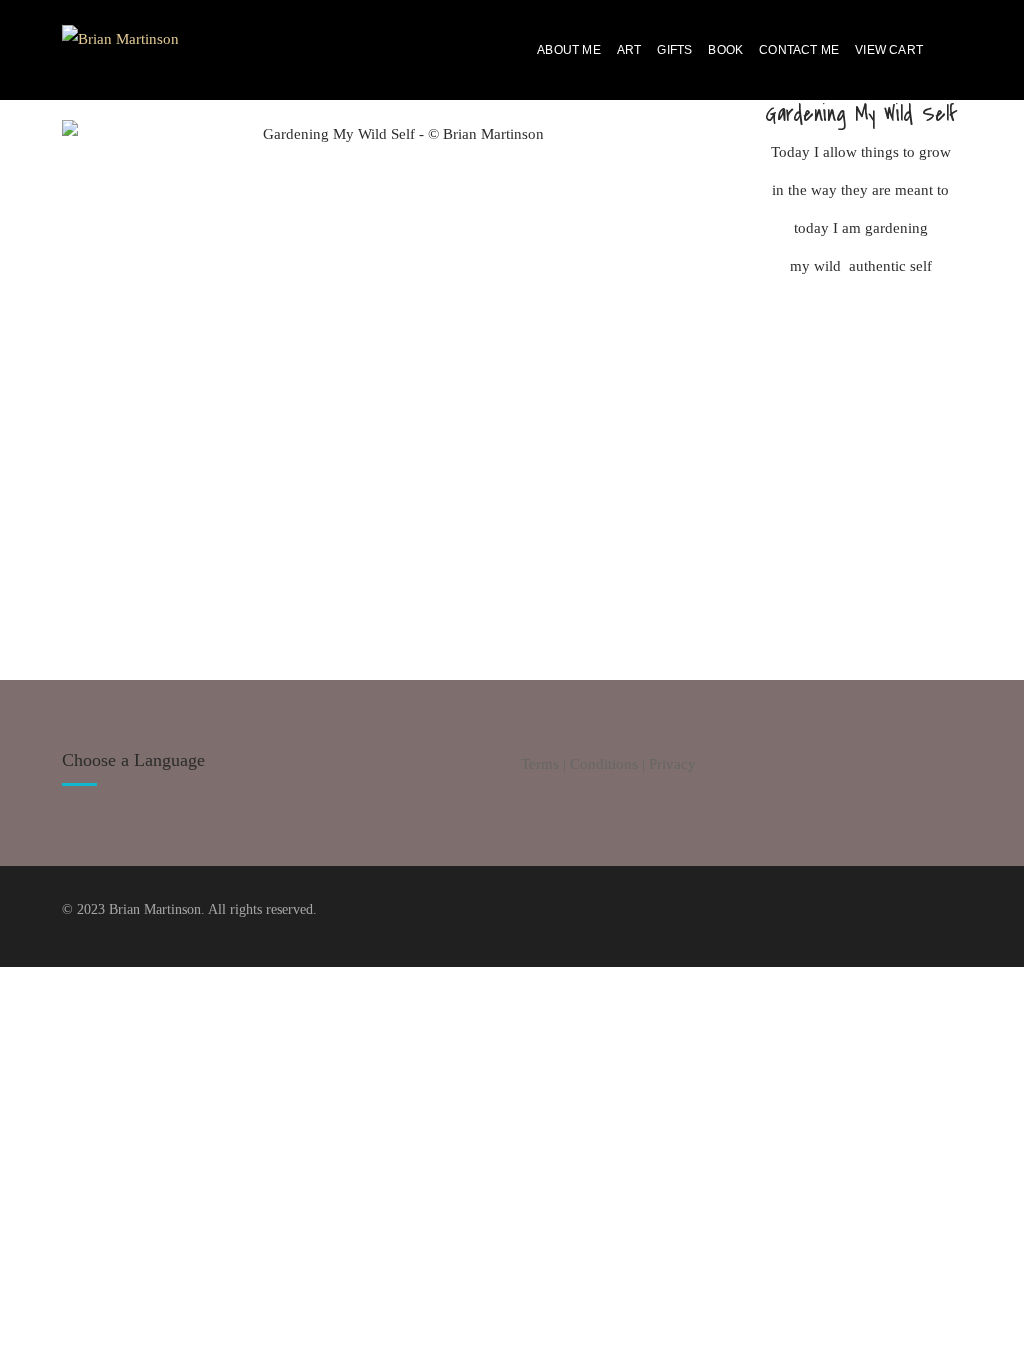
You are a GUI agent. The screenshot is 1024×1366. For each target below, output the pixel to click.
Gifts (674, 50)
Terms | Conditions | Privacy (608, 764)
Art (629, 50)
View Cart (889, 50)
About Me (569, 50)
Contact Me (799, 50)
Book (725, 50)
